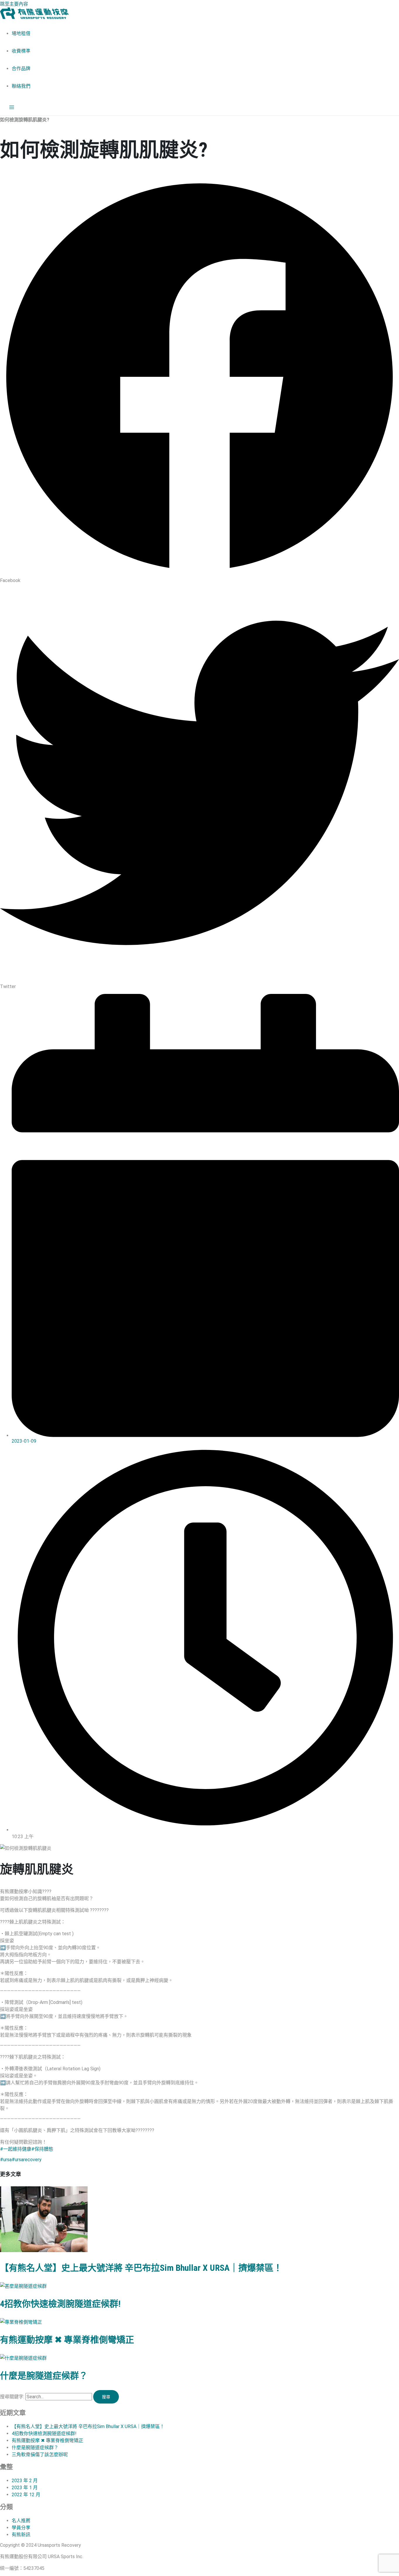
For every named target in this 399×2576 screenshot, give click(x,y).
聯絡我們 (21, 86)
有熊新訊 (21, 2535)
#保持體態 (42, 2149)
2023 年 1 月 (25, 2488)
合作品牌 (21, 69)
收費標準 (21, 51)
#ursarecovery (27, 2160)
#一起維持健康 (16, 2149)
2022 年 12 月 (26, 2495)
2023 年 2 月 (25, 2481)
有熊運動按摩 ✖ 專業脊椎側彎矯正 (67, 2340)
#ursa (6, 2160)
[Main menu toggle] (12, 108)
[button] (199, 380)
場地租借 (21, 33)
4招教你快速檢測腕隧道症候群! (60, 2304)
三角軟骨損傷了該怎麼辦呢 (40, 2455)
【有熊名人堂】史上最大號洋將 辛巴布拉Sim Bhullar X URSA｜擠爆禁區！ (141, 2268)
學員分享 (21, 2528)
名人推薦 (21, 2521)
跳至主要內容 (14, 4)
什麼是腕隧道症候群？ (44, 2376)
